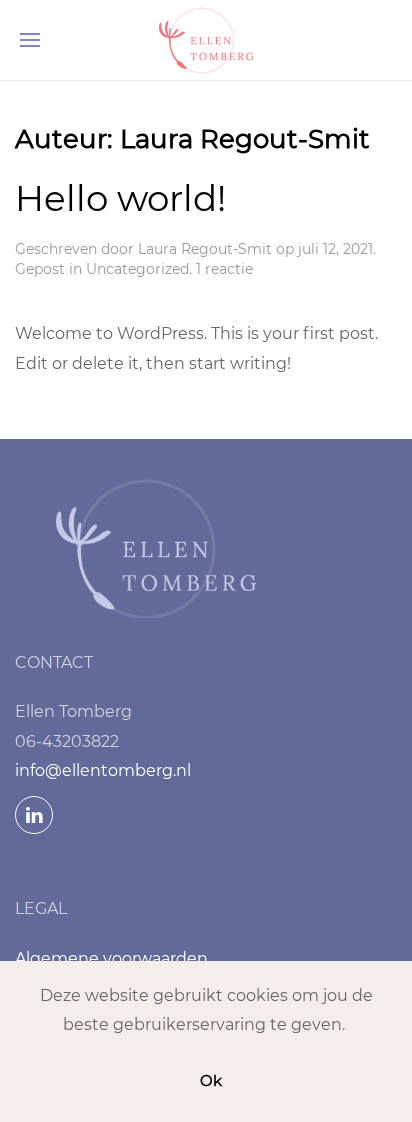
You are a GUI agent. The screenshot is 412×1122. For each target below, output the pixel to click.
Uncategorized (137, 269)
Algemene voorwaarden (111, 958)
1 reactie (224, 269)
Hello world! (120, 198)
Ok (211, 1080)
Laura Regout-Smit (205, 249)
